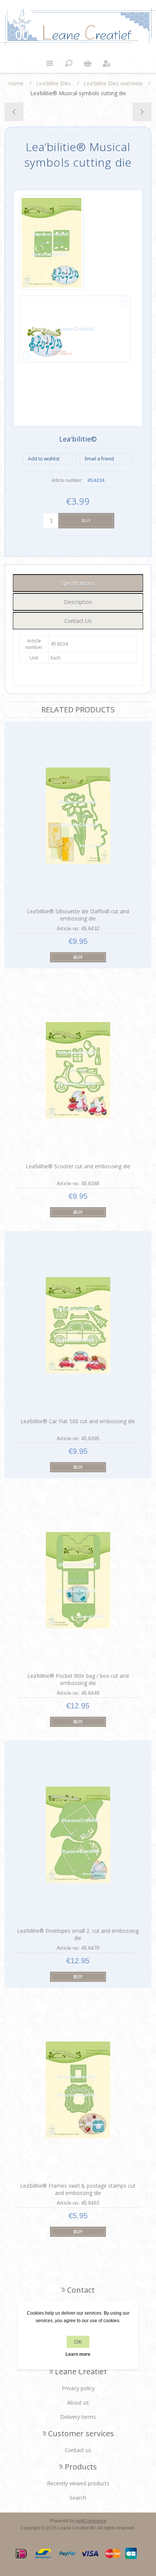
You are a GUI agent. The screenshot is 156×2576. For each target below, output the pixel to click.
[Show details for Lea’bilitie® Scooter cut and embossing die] (78, 1070)
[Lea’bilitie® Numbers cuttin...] (142, 112)
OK (78, 2342)
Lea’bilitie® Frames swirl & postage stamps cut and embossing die (78, 2189)
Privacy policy (78, 2388)
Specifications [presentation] (78, 583)
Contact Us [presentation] (78, 621)
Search (78, 2498)
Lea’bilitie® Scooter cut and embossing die (78, 1166)
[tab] (78, 583)
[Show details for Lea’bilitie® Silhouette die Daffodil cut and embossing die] (78, 816)
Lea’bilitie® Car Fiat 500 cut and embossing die (78, 1421)
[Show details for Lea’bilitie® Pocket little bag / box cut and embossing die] (78, 1580)
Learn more (78, 2354)
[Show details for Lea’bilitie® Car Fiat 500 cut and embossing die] (78, 1325)
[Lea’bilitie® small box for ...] (14, 112)
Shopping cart (87, 63)
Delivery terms (78, 2417)
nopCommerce (91, 2521)
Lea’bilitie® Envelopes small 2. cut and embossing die (78, 1934)
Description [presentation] (78, 602)
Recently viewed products (78, 2483)
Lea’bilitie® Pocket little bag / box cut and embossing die (78, 1679)
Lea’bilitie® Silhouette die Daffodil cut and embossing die (78, 915)
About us (78, 2402)
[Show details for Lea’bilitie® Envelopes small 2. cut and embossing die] (78, 1835)
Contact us (78, 2450)
